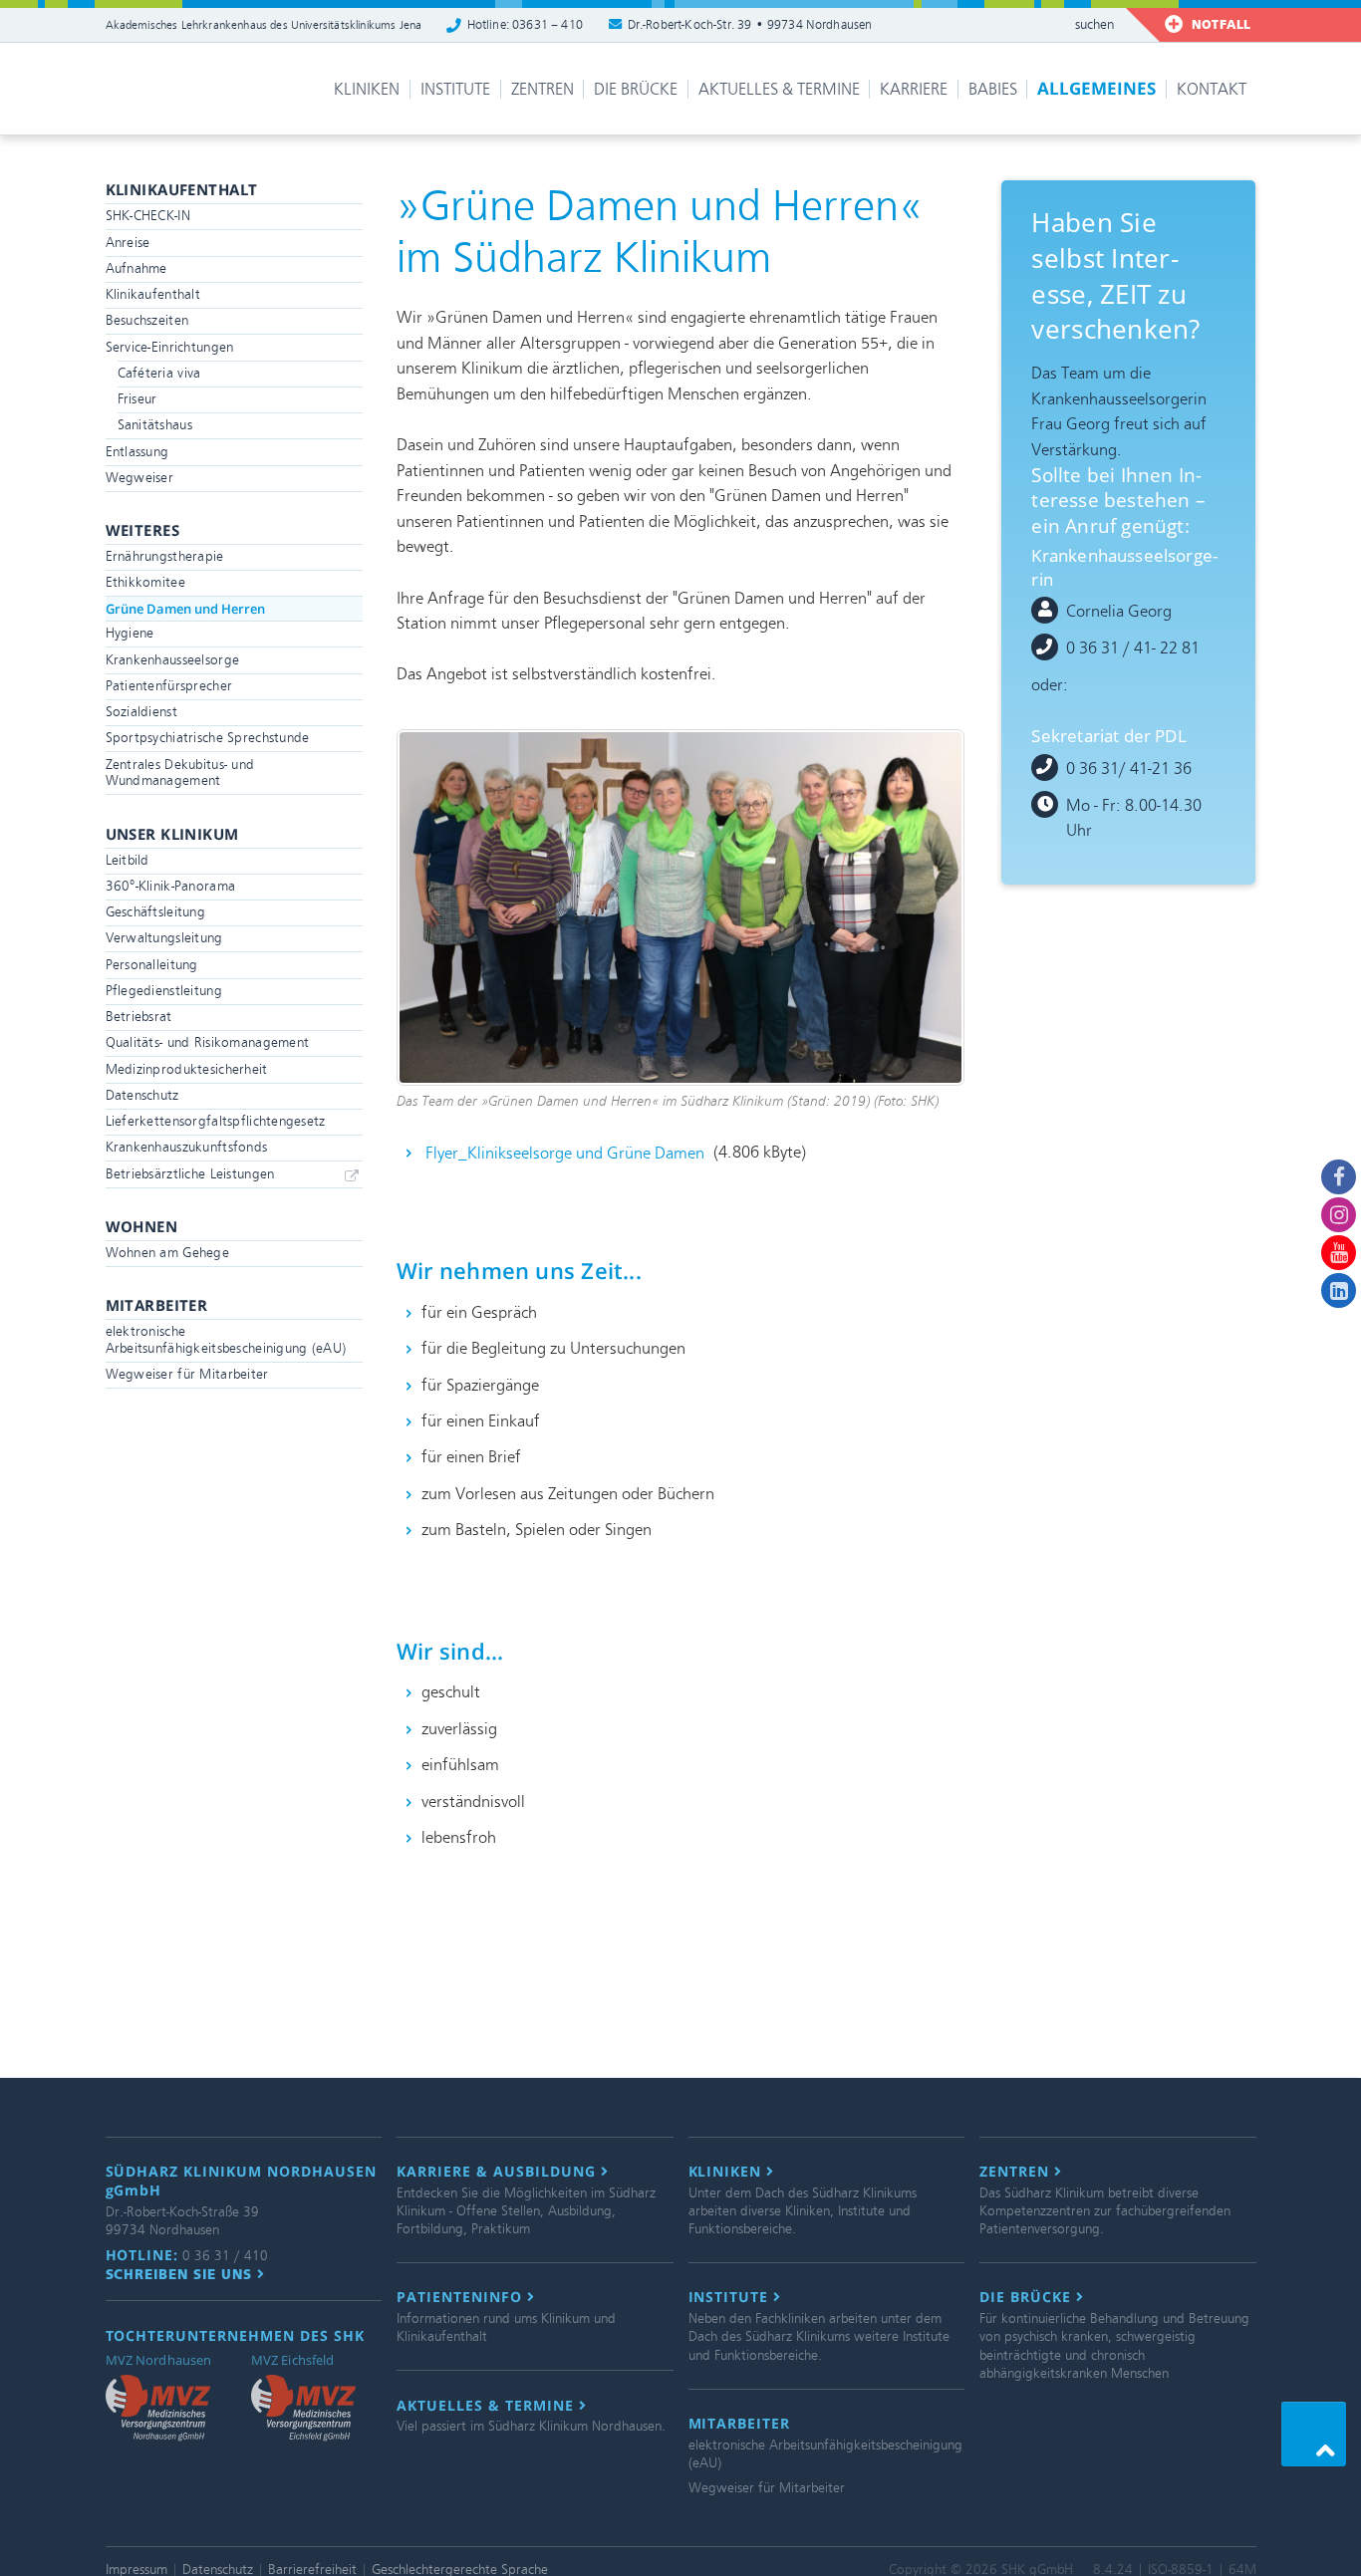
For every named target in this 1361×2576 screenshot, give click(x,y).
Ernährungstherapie (165, 556)
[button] (1314, 2434)
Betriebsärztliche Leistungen (190, 1174)
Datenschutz (142, 1095)
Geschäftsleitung (156, 912)
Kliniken (367, 89)
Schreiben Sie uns (182, 2274)
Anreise (128, 243)
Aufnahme (136, 268)
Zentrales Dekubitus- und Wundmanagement (180, 773)
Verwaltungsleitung (164, 938)
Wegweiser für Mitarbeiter (187, 1374)
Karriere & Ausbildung (499, 2172)
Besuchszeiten (147, 320)
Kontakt (1212, 89)
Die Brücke (636, 89)
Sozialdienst (141, 712)
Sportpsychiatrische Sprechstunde (208, 738)
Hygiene (130, 633)
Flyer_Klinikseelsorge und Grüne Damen (565, 1152)
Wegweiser (140, 478)
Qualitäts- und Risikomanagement (208, 1042)
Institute (455, 89)
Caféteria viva (159, 373)
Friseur (137, 399)
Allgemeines (1096, 88)
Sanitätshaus (155, 425)
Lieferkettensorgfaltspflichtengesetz (216, 1121)
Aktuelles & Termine (779, 89)
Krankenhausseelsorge (173, 660)
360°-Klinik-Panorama (171, 886)
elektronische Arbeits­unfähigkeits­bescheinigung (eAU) (226, 1340)
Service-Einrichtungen (170, 347)
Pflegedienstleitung (164, 991)
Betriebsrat (139, 1017)
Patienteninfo (462, 2297)
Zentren (543, 89)
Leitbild (128, 860)
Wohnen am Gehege (168, 1253)
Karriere (914, 89)
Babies (993, 89)
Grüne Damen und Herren (185, 609)
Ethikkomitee (145, 582)
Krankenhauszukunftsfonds (187, 1147)
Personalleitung (152, 965)
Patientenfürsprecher (169, 686)
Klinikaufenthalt (153, 294)
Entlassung (137, 452)
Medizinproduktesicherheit (187, 1069)
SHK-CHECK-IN (148, 216)
